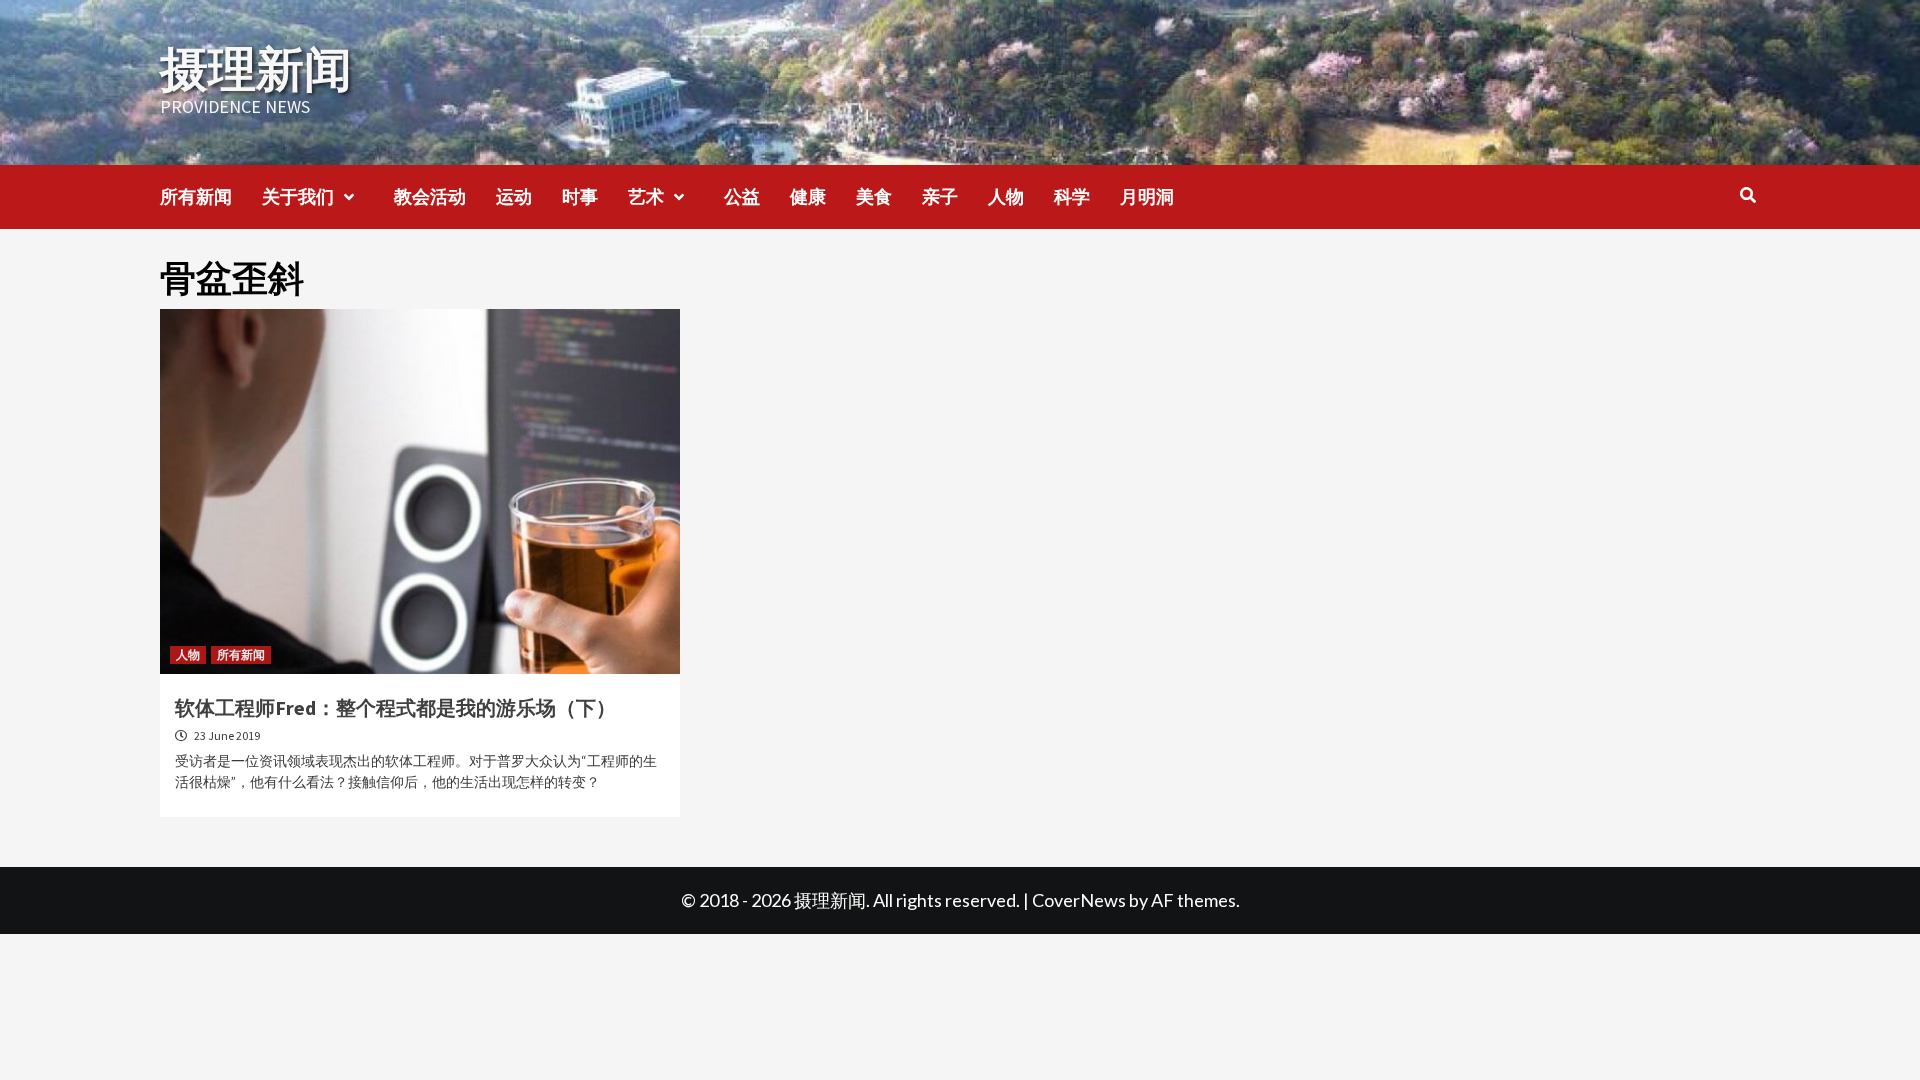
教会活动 (430, 196)
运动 (514, 196)
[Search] (1747, 195)
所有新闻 (196, 196)
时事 (580, 196)
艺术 (646, 196)
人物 (1006, 196)
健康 (808, 196)
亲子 (940, 196)
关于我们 (298, 196)
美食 (874, 196)
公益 (742, 196)
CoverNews (1079, 900)
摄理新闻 (256, 69)
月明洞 (1147, 196)
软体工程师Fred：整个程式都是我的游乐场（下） (395, 707)
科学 (1072, 196)
